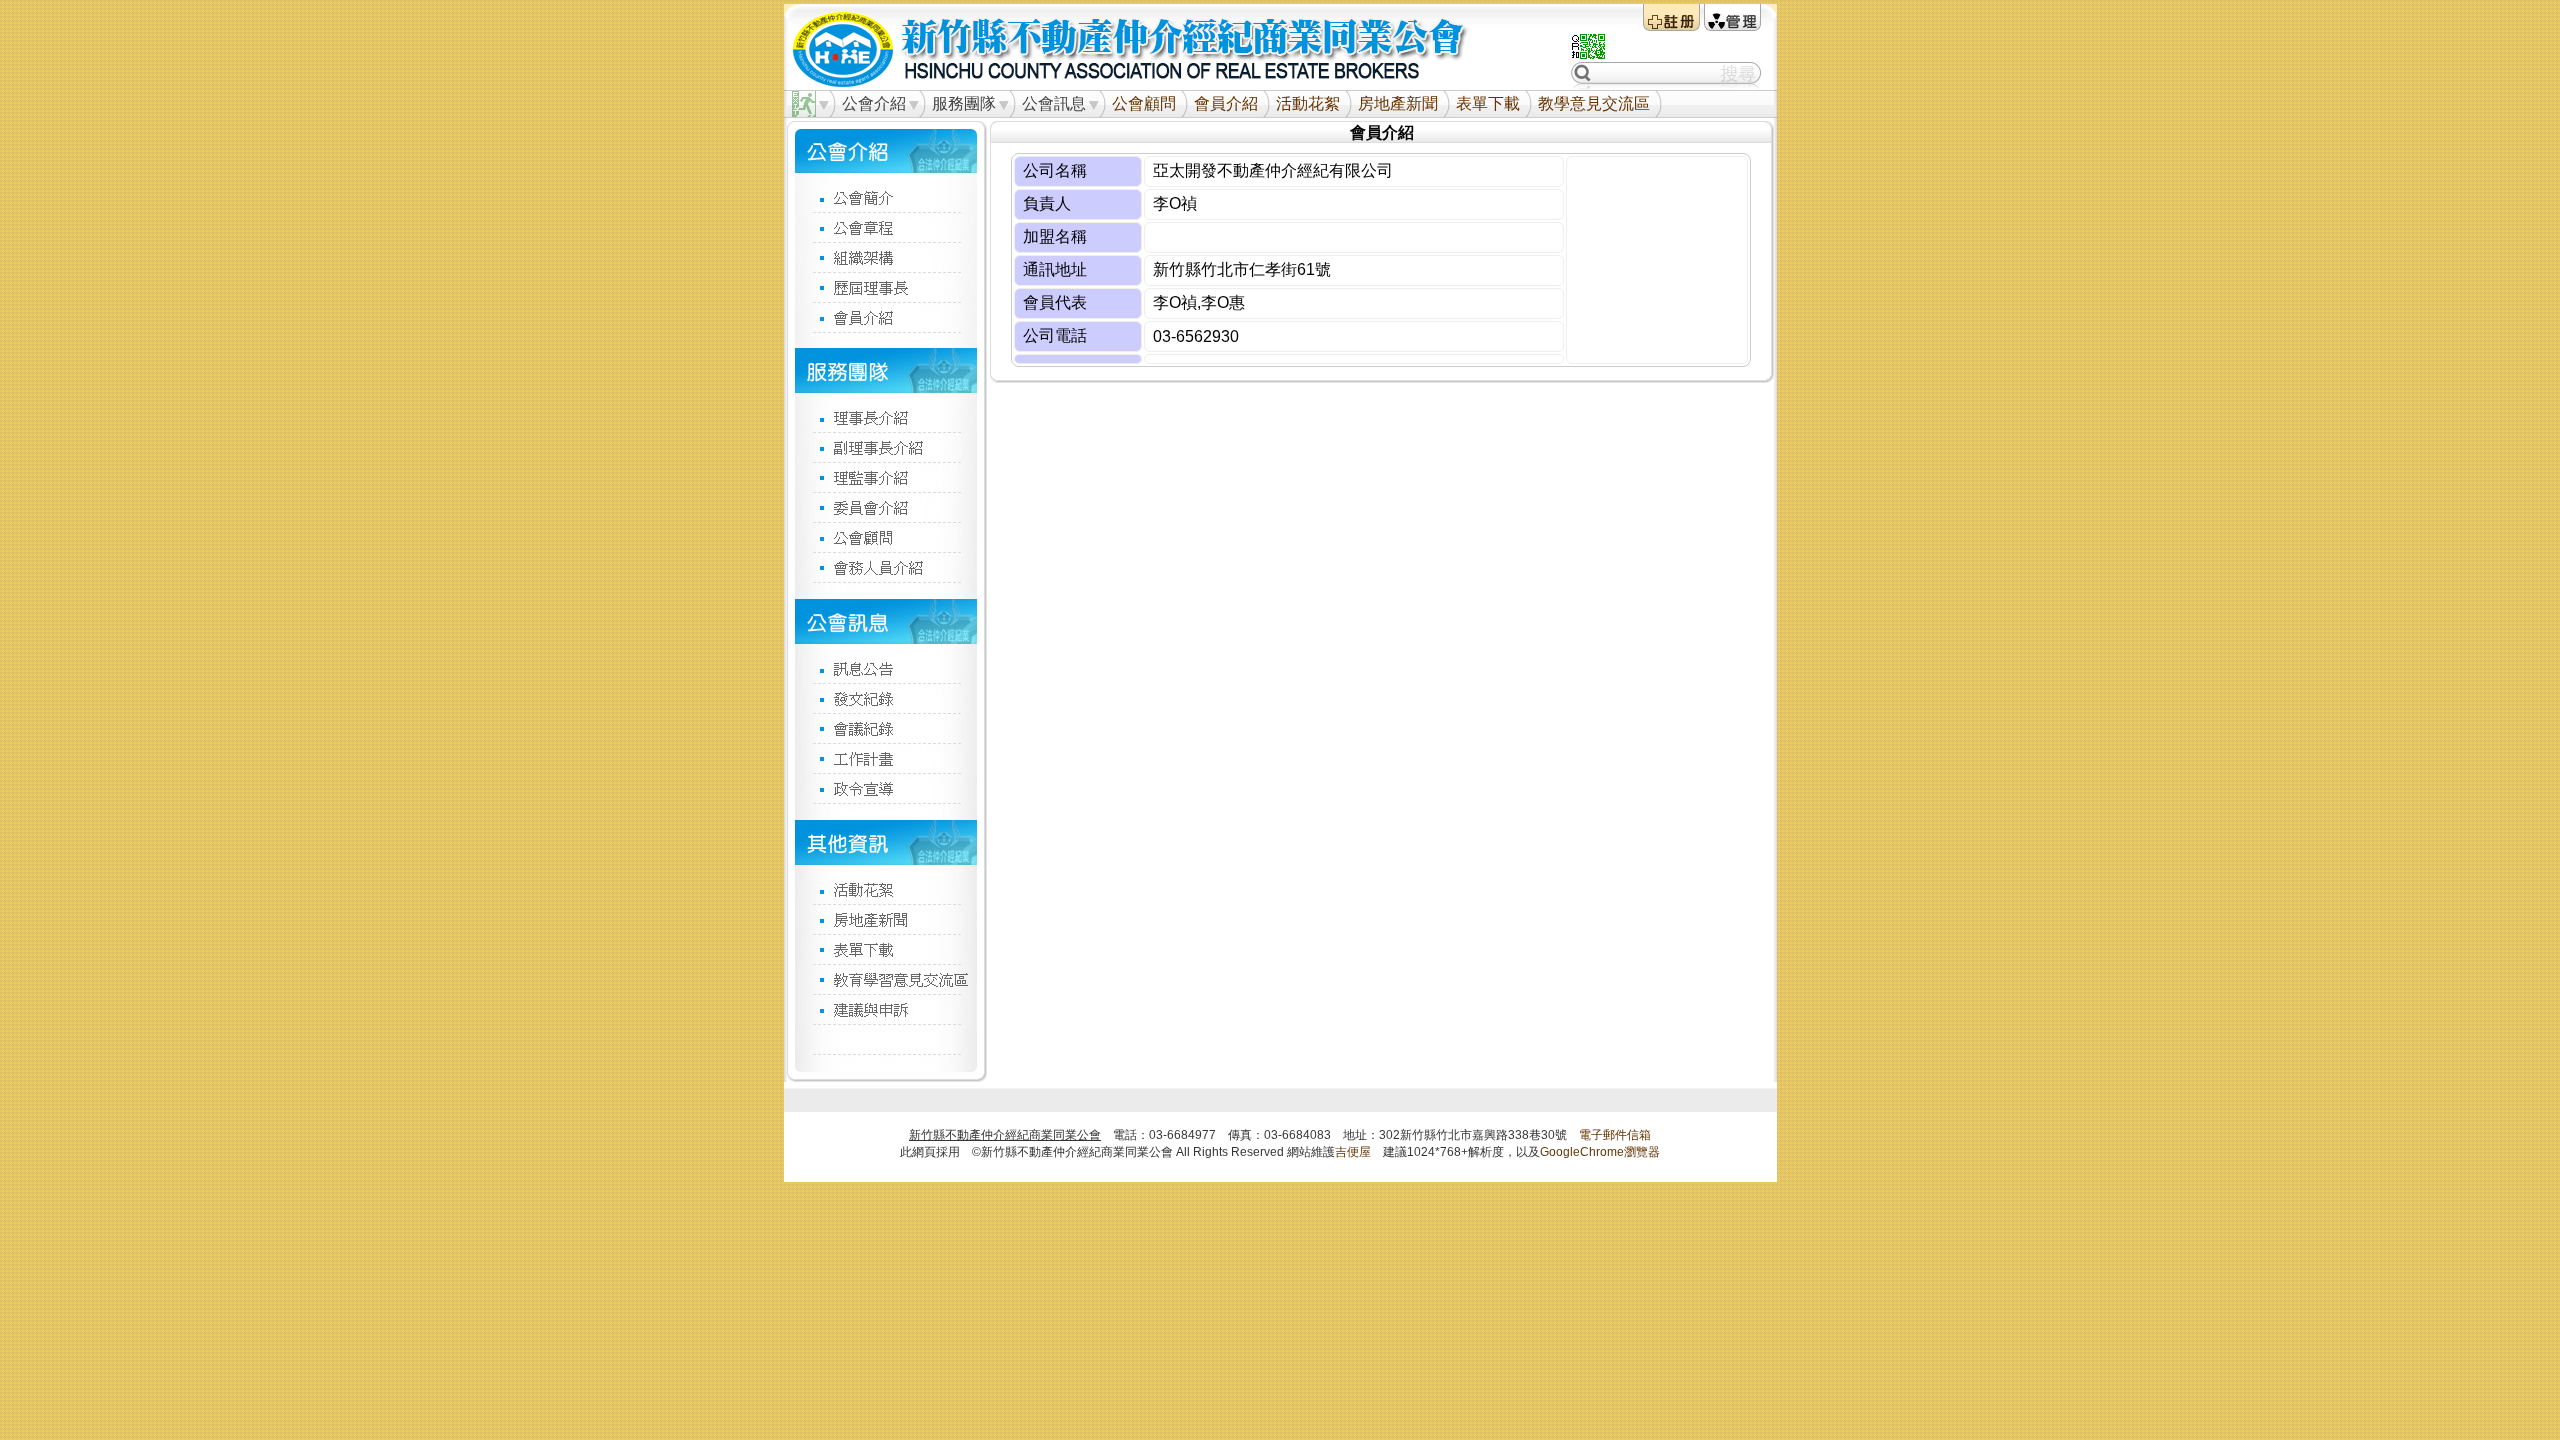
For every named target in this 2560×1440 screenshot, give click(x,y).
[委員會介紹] (886, 507)
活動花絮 (1308, 103)
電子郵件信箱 (1615, 1135)
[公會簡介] (886, 197)
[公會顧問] (886, 537)
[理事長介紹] (886, 417)
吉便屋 (1353, 1152)
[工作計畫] (886, 758)
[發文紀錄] (886, 698)
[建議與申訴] (886, 1009)
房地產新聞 (1398, 103)
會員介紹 (1226, 103)
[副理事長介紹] (886, 447)
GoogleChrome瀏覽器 (1600, 1152)
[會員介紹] (886, 317)
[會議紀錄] (886, 728)
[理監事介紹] (886, 477)
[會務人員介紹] (886, 567)
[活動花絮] (886, 889)
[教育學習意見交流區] (886, 979)
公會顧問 (1144, 103)
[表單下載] (886, 949)
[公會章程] (886, 227)
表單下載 (1488, 103)
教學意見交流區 (1594, 103)
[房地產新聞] (886, 919)
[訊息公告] (886, 667)
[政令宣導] (886, 788)
